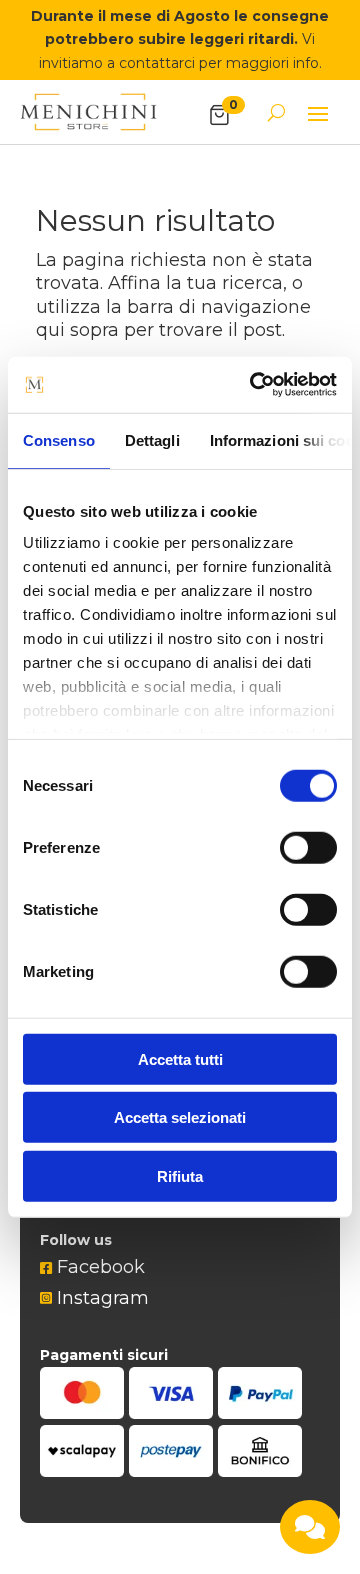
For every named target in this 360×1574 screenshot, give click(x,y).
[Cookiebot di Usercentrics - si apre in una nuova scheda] (254, 385)
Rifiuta (180, 1175)
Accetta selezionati (180, 1117)
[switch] (308, 847)
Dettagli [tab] (152, 439)
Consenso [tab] (59, 439)
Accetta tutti (180, 1058)
